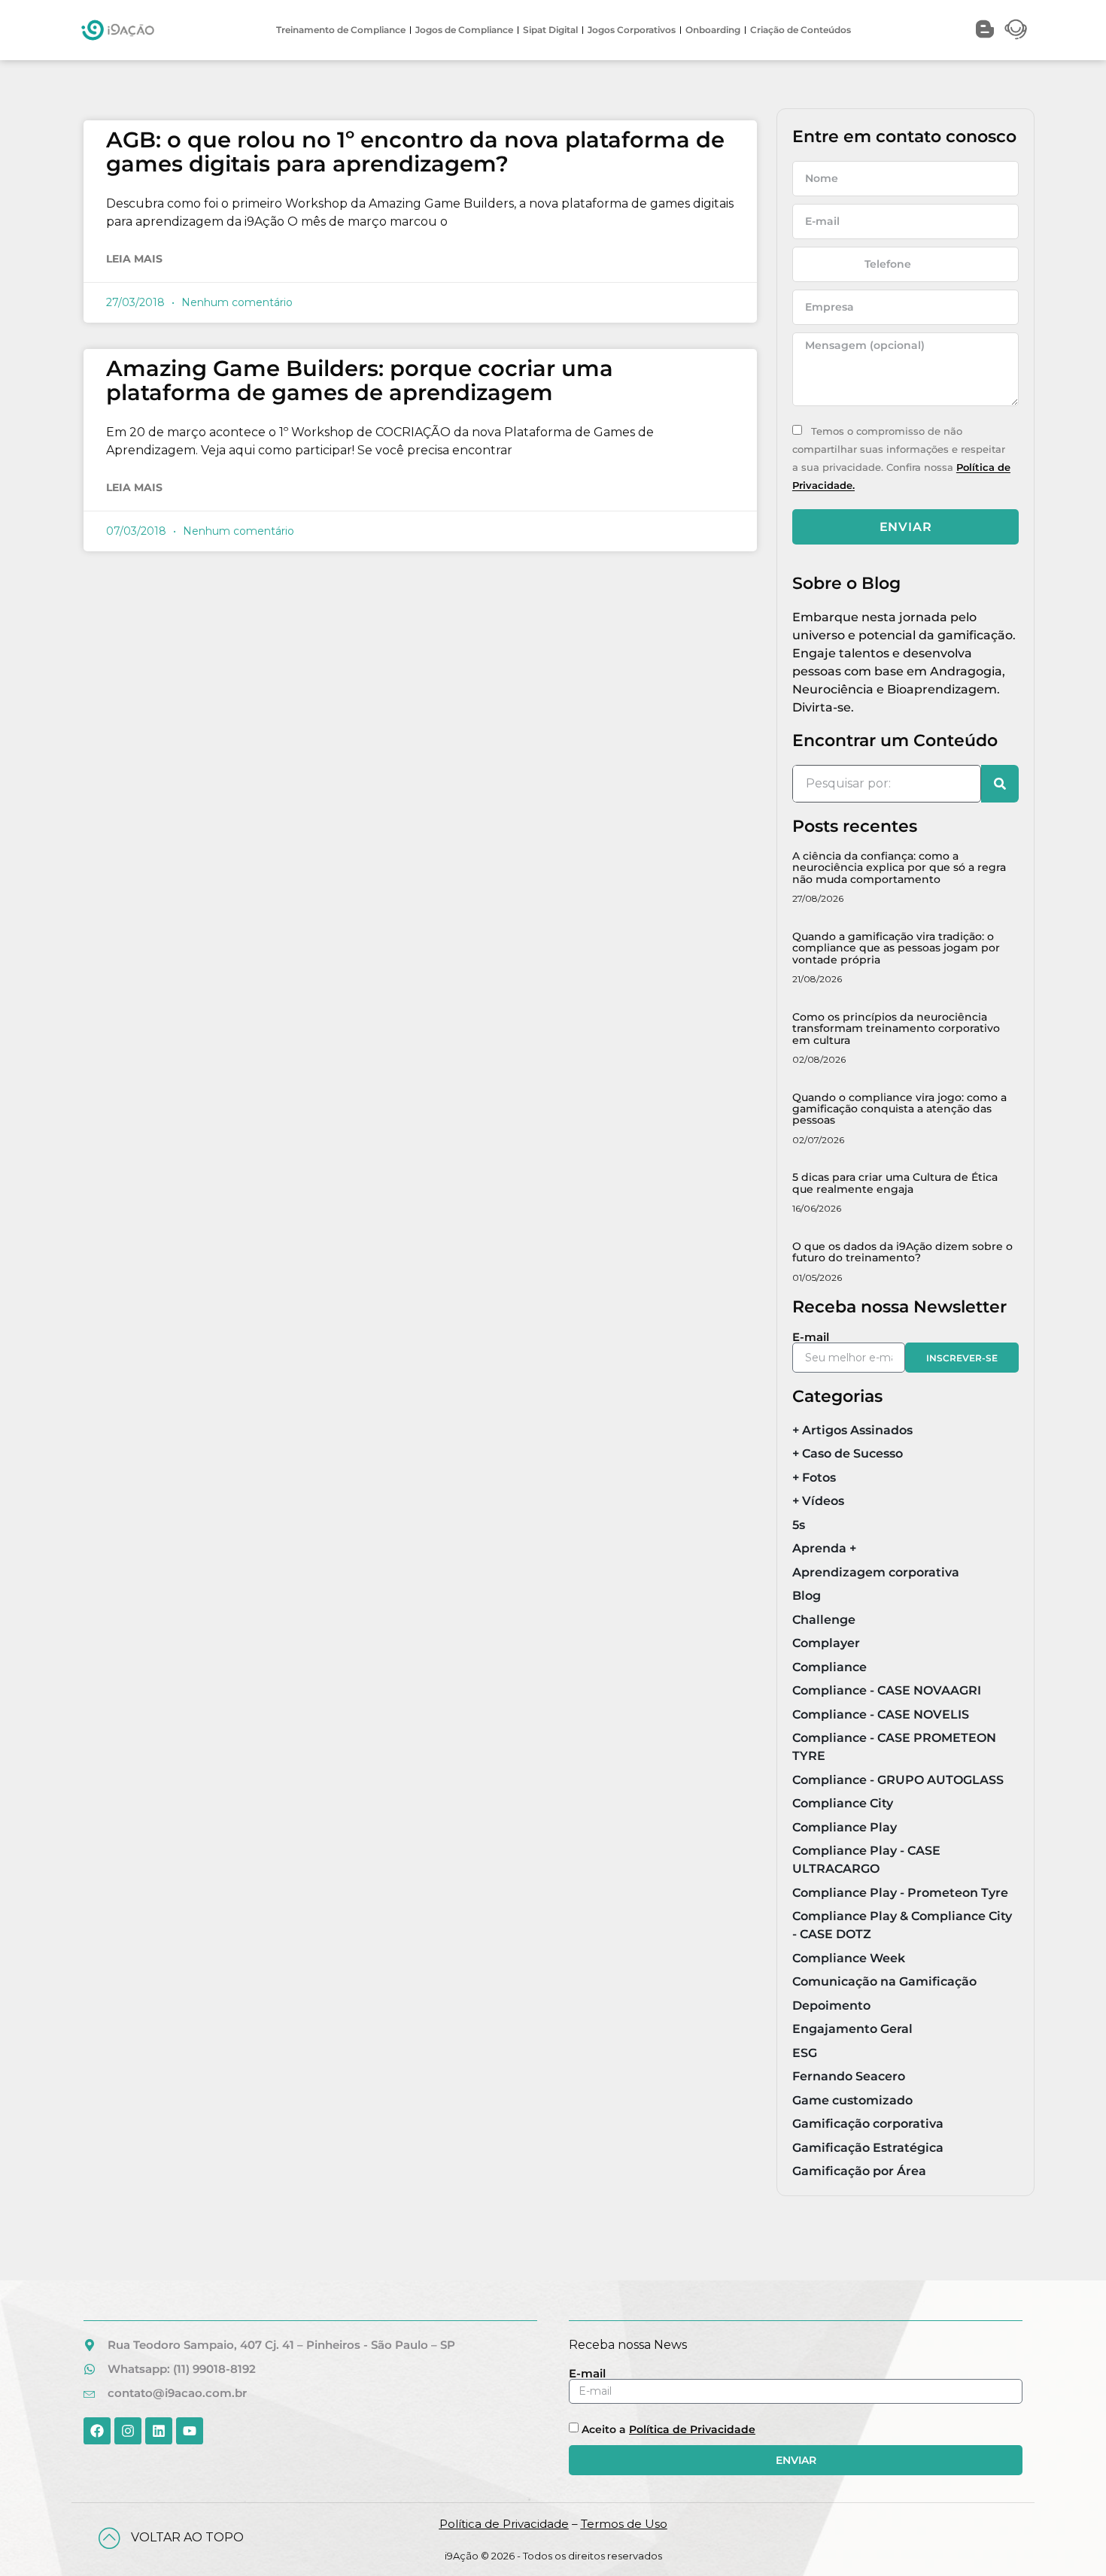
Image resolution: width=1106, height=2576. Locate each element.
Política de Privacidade (692, 2429)
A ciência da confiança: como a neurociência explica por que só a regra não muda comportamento (899, 868)
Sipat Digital (550, 30)
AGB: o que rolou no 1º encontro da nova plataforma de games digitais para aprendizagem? (415, 152)
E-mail (811, 1337)
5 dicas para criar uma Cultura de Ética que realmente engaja (895, 1183)
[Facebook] (97, 2431)
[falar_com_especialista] (1016, 29)
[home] (118, 30)
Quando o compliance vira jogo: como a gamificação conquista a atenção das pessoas (899, 1109)
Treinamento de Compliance (341, 30)
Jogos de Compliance (464, 30)
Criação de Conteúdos (801, 30)
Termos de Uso (624, 2524)
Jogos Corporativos (632, 30)
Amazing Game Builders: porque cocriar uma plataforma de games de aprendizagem (360, 380)
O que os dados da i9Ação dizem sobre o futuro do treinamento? (902, 1252)
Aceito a (668, 2429)
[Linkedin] (159, 2431)
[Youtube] (190, 2431)
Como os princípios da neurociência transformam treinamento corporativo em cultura (896, 1029)
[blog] (985, 29)
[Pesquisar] (1000, 784)
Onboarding (713, 30)
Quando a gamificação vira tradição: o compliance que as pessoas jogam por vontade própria (896, 948)
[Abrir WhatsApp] (1068, 2538)
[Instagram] (128, 2431)
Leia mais (134, 259)
